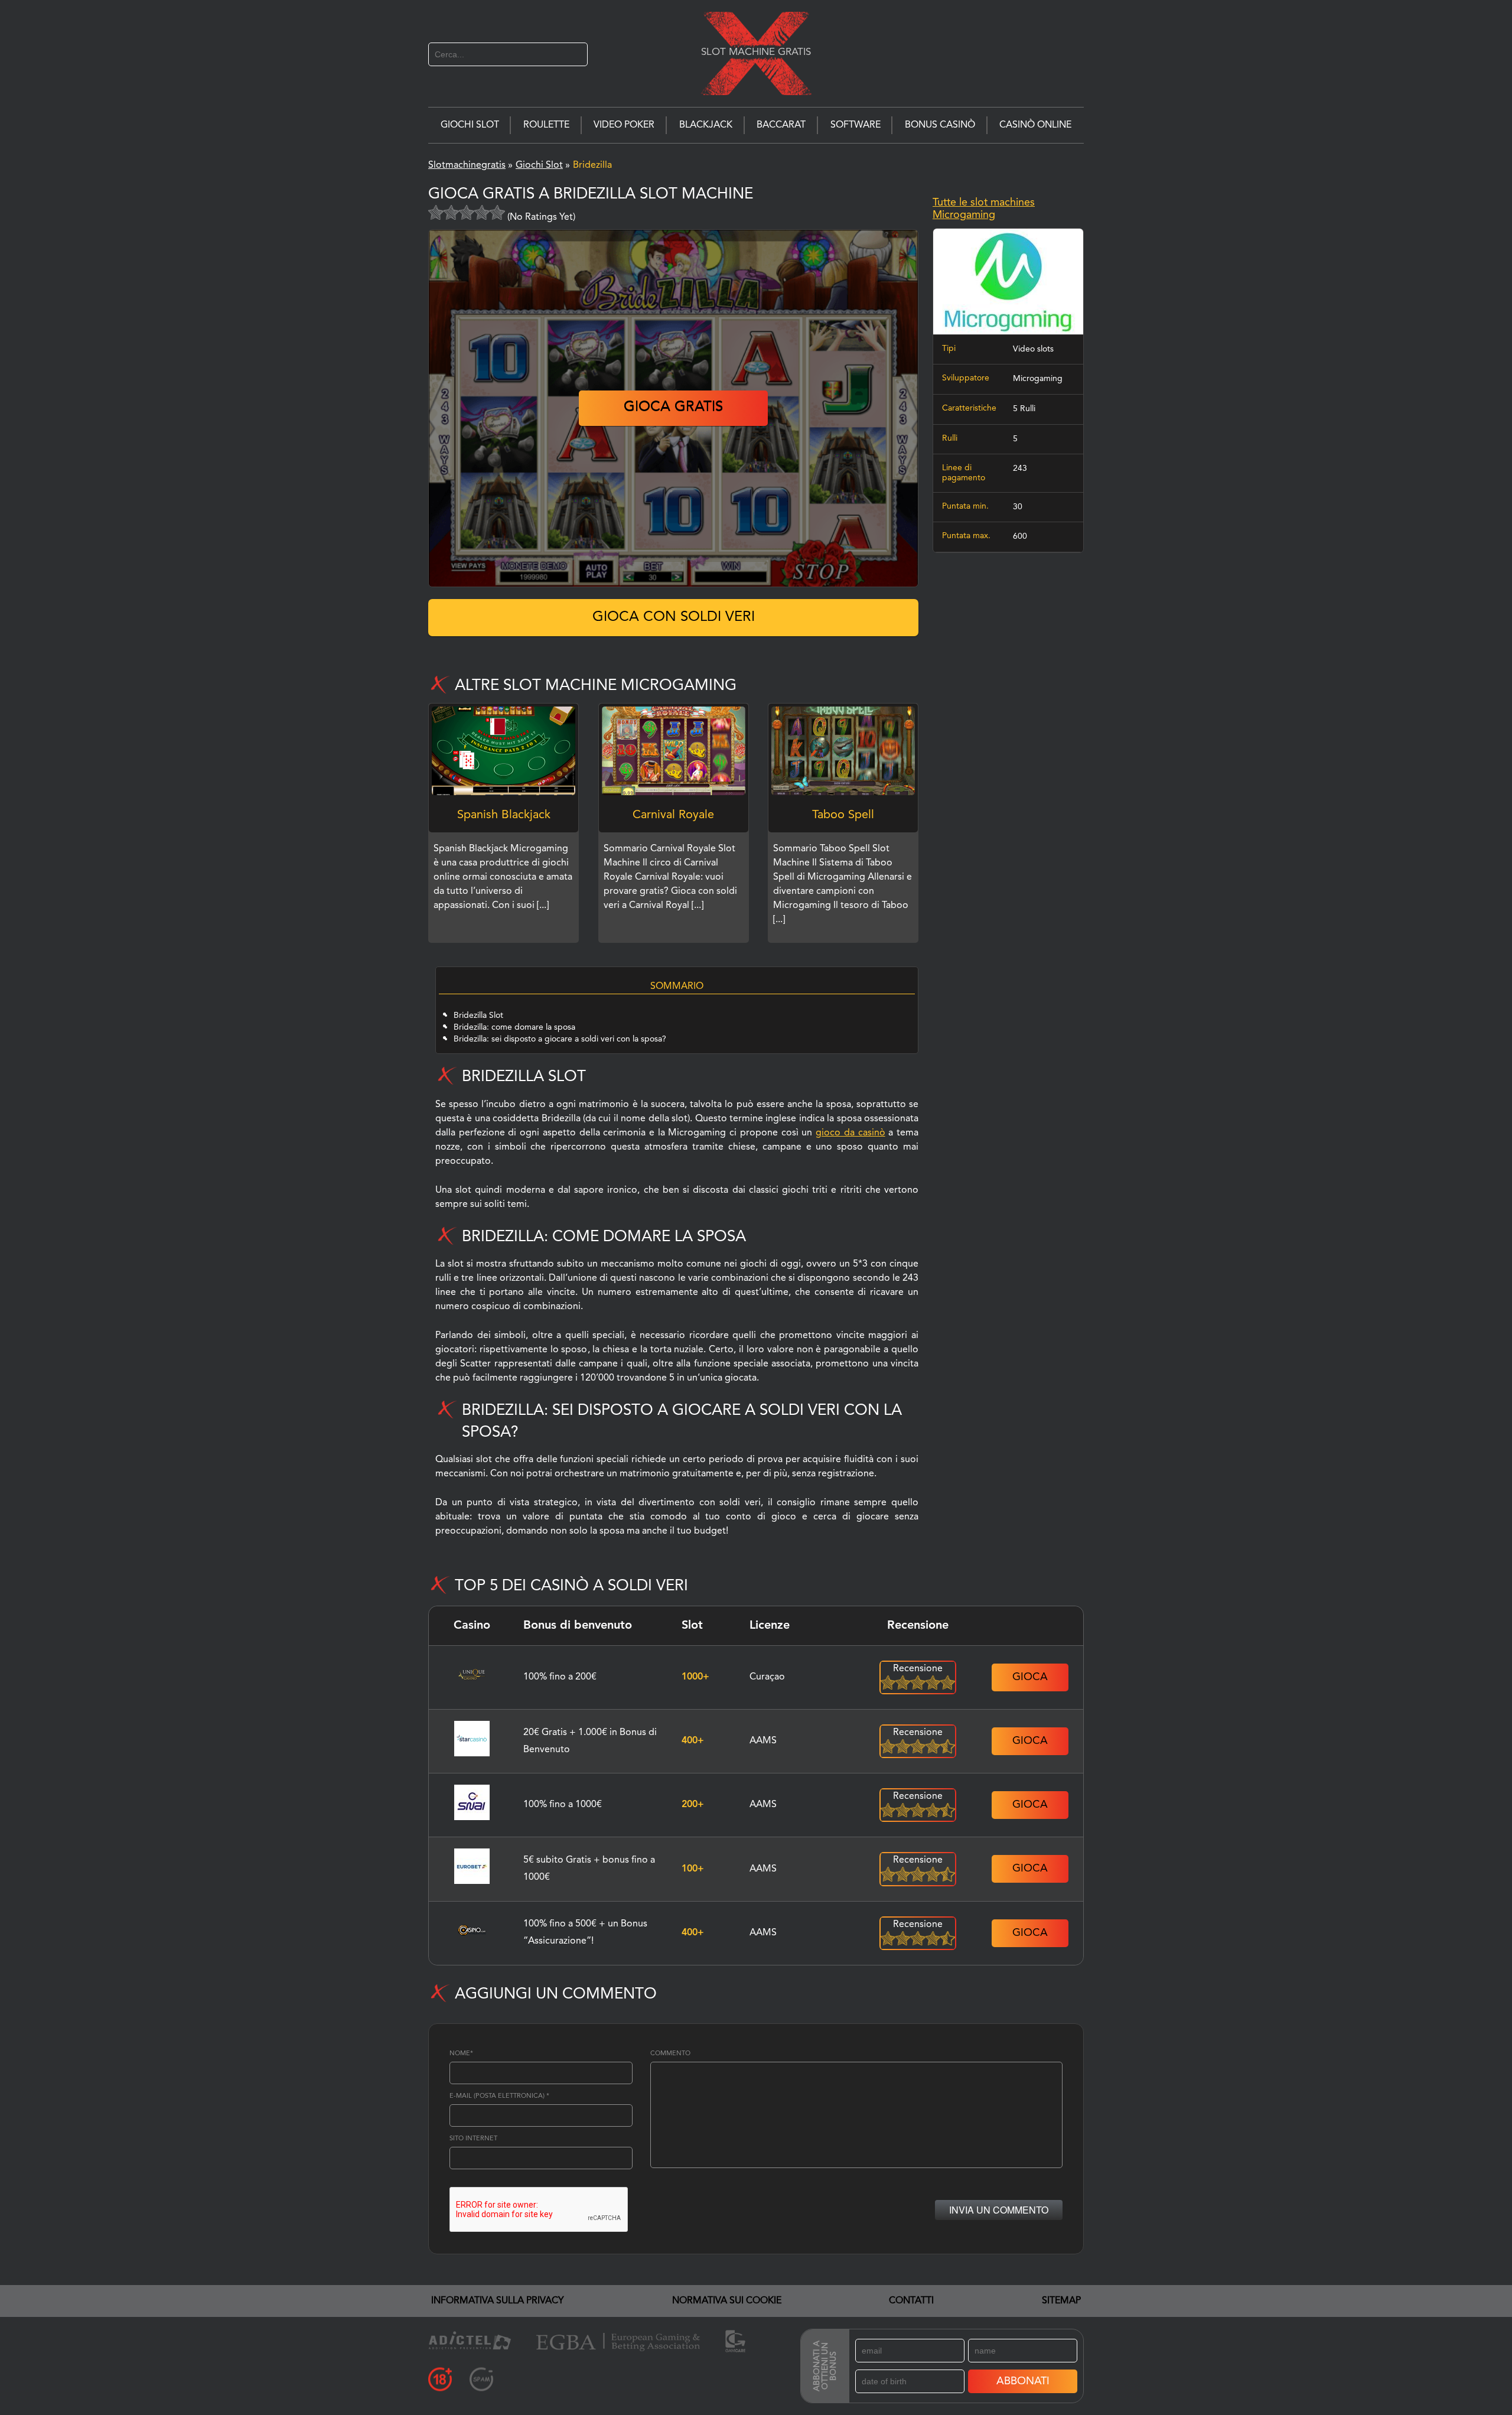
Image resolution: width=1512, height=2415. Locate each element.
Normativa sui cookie (727, 2301)
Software (856, 125)
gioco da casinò (850, 1133)
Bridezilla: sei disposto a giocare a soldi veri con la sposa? (560, 1039)
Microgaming (1038, 379)
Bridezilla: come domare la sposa (514, 1027)
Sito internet (473, 2139)
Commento (670, 2054)
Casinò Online (1035, 125)
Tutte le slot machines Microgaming (984, 209)
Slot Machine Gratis (756, 52)
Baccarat (781, 125)
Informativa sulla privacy (498, 2301)
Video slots (1033, 349)
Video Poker (624, 125)
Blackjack (706, 125)
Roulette (546, 125)
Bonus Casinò (940, 125)
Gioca (1030, 1677)
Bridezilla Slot (478, 1016)
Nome (461, 2054)
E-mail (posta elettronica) (499, 2096)
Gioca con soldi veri (674, 617)
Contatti (911, 2301)
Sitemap (1061, 2301)
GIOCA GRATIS (673, 408)
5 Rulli (1024, 409)
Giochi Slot (470, 125)
